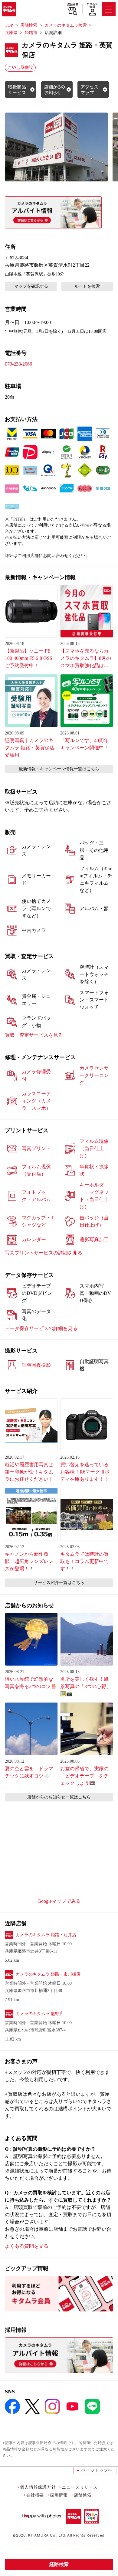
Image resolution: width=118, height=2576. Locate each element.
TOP (9, 25)
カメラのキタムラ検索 (66, 25)
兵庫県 (11, 33)
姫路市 (31, 33)
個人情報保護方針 (38, 2487)
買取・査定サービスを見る (34, 1035)
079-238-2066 (18, 364)
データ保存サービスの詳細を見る (41, 1328)
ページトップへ (97, 2470)
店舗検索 (73, 5)
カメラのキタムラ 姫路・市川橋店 (48, 1974)
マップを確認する (31, 286)
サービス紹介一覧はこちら (59, 1583)
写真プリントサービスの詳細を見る (44, 1253)
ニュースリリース (80, 2487)
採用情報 (59, 2495)
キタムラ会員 (92, 5)
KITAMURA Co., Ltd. (47, 2535)
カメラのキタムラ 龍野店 (40, 2014)
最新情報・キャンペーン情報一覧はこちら (59, 769)
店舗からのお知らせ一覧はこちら (59, 1797)
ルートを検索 (87, 286)
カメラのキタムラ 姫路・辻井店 (46, 1935)
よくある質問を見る (27, 2246)
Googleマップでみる (59, 1901)
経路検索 (59, 2564)
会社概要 (35, 2495)
